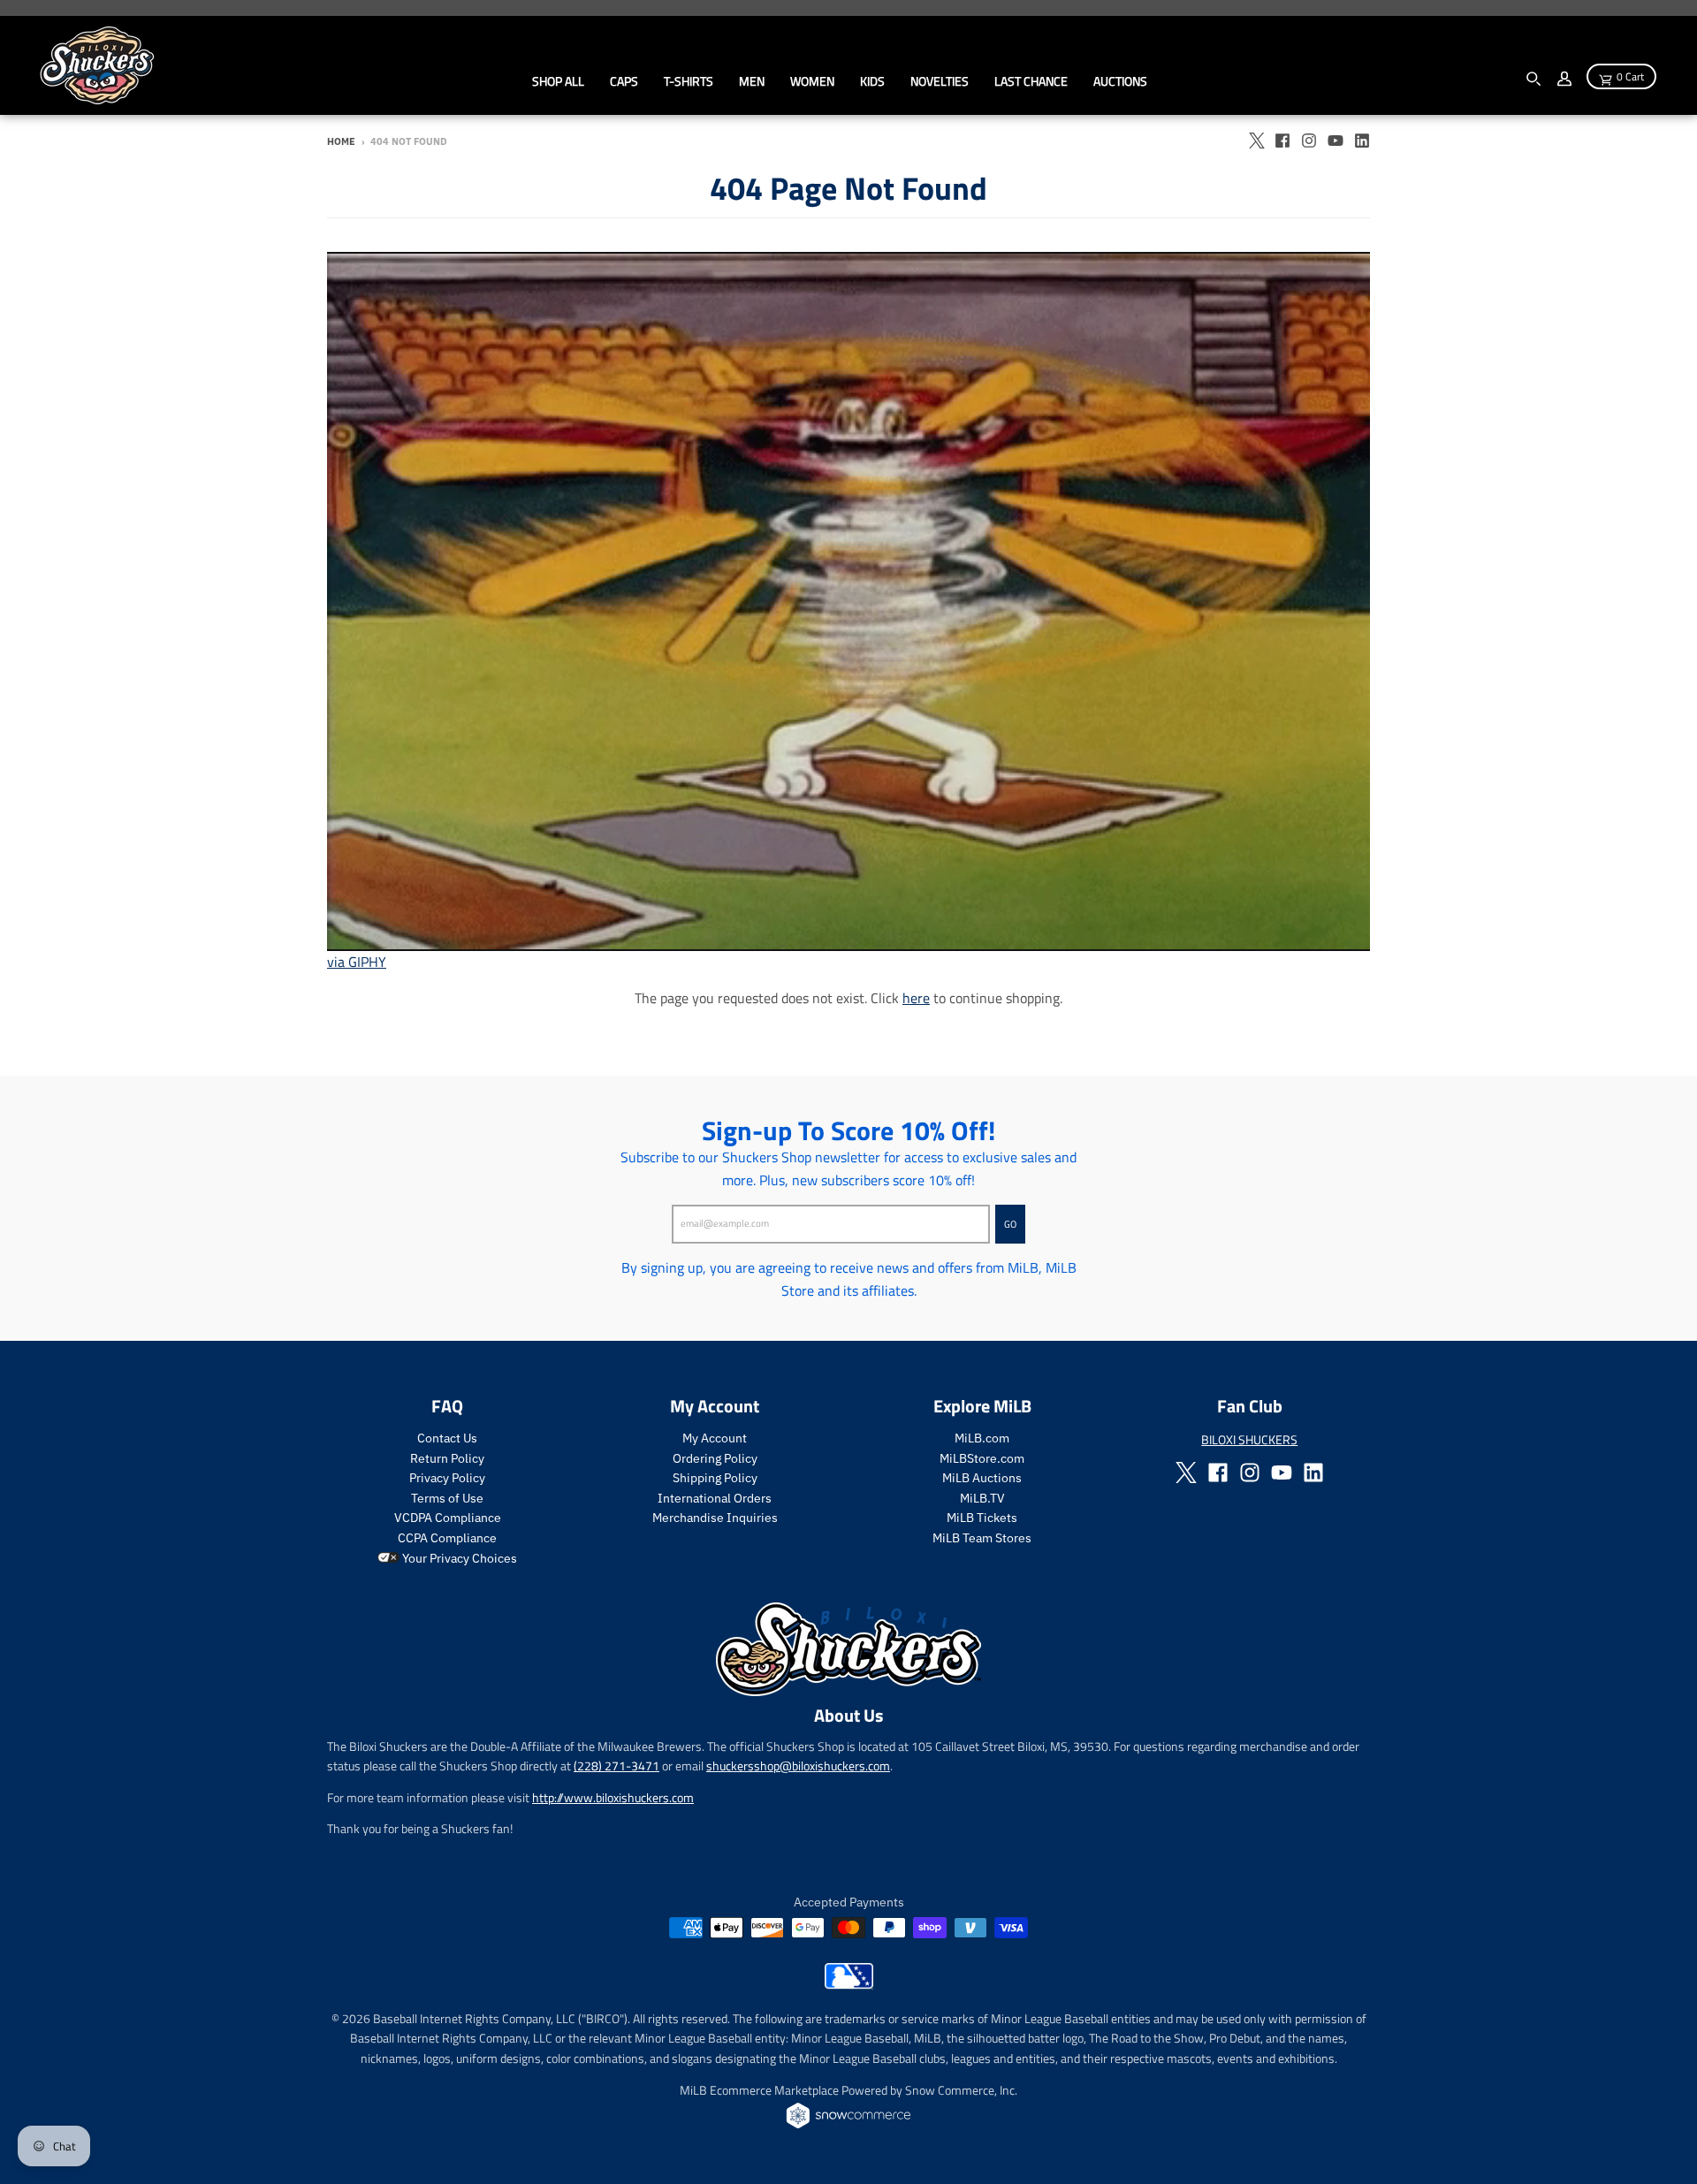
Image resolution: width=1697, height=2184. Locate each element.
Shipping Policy (715, 1478)
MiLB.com (982, 1438)
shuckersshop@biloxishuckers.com (798, 1765)
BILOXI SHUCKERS (1249, 1439)
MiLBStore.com (982, 1458)
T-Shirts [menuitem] (689, 81)
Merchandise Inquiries (715, 1518)
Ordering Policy (715, 1458)
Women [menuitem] (812, 81)
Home (341, 141)
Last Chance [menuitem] (1031, 81)
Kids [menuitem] (872, 81)
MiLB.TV (982, 1498)
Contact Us (447, 1438)
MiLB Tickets (982, 1518)
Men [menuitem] (752, 81)
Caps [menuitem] (624, 81)
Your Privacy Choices (458, 1558)
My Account (715, 1438)
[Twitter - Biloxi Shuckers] (1256, 141)
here (916, 998)
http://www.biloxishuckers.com (613, 1797)
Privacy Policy (447, 1478)
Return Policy (447, 1458)
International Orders (715, 1498)
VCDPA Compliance (448, 1518)
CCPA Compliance (447, 1538)
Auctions (1120, 81)
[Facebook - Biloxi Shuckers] (1282, 141)
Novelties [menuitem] (940, 81)
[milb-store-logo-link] (849, 1984)
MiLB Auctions (982, 1478)
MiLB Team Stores (982, 1538)
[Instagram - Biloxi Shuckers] (1309, 141)
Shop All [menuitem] (558, 81)
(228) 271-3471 (616, 1765)
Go (1010, 1224)
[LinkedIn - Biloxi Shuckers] (1362, 141)
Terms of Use (447, 1498)
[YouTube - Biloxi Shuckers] (1336, 141)
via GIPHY (357, 962)
